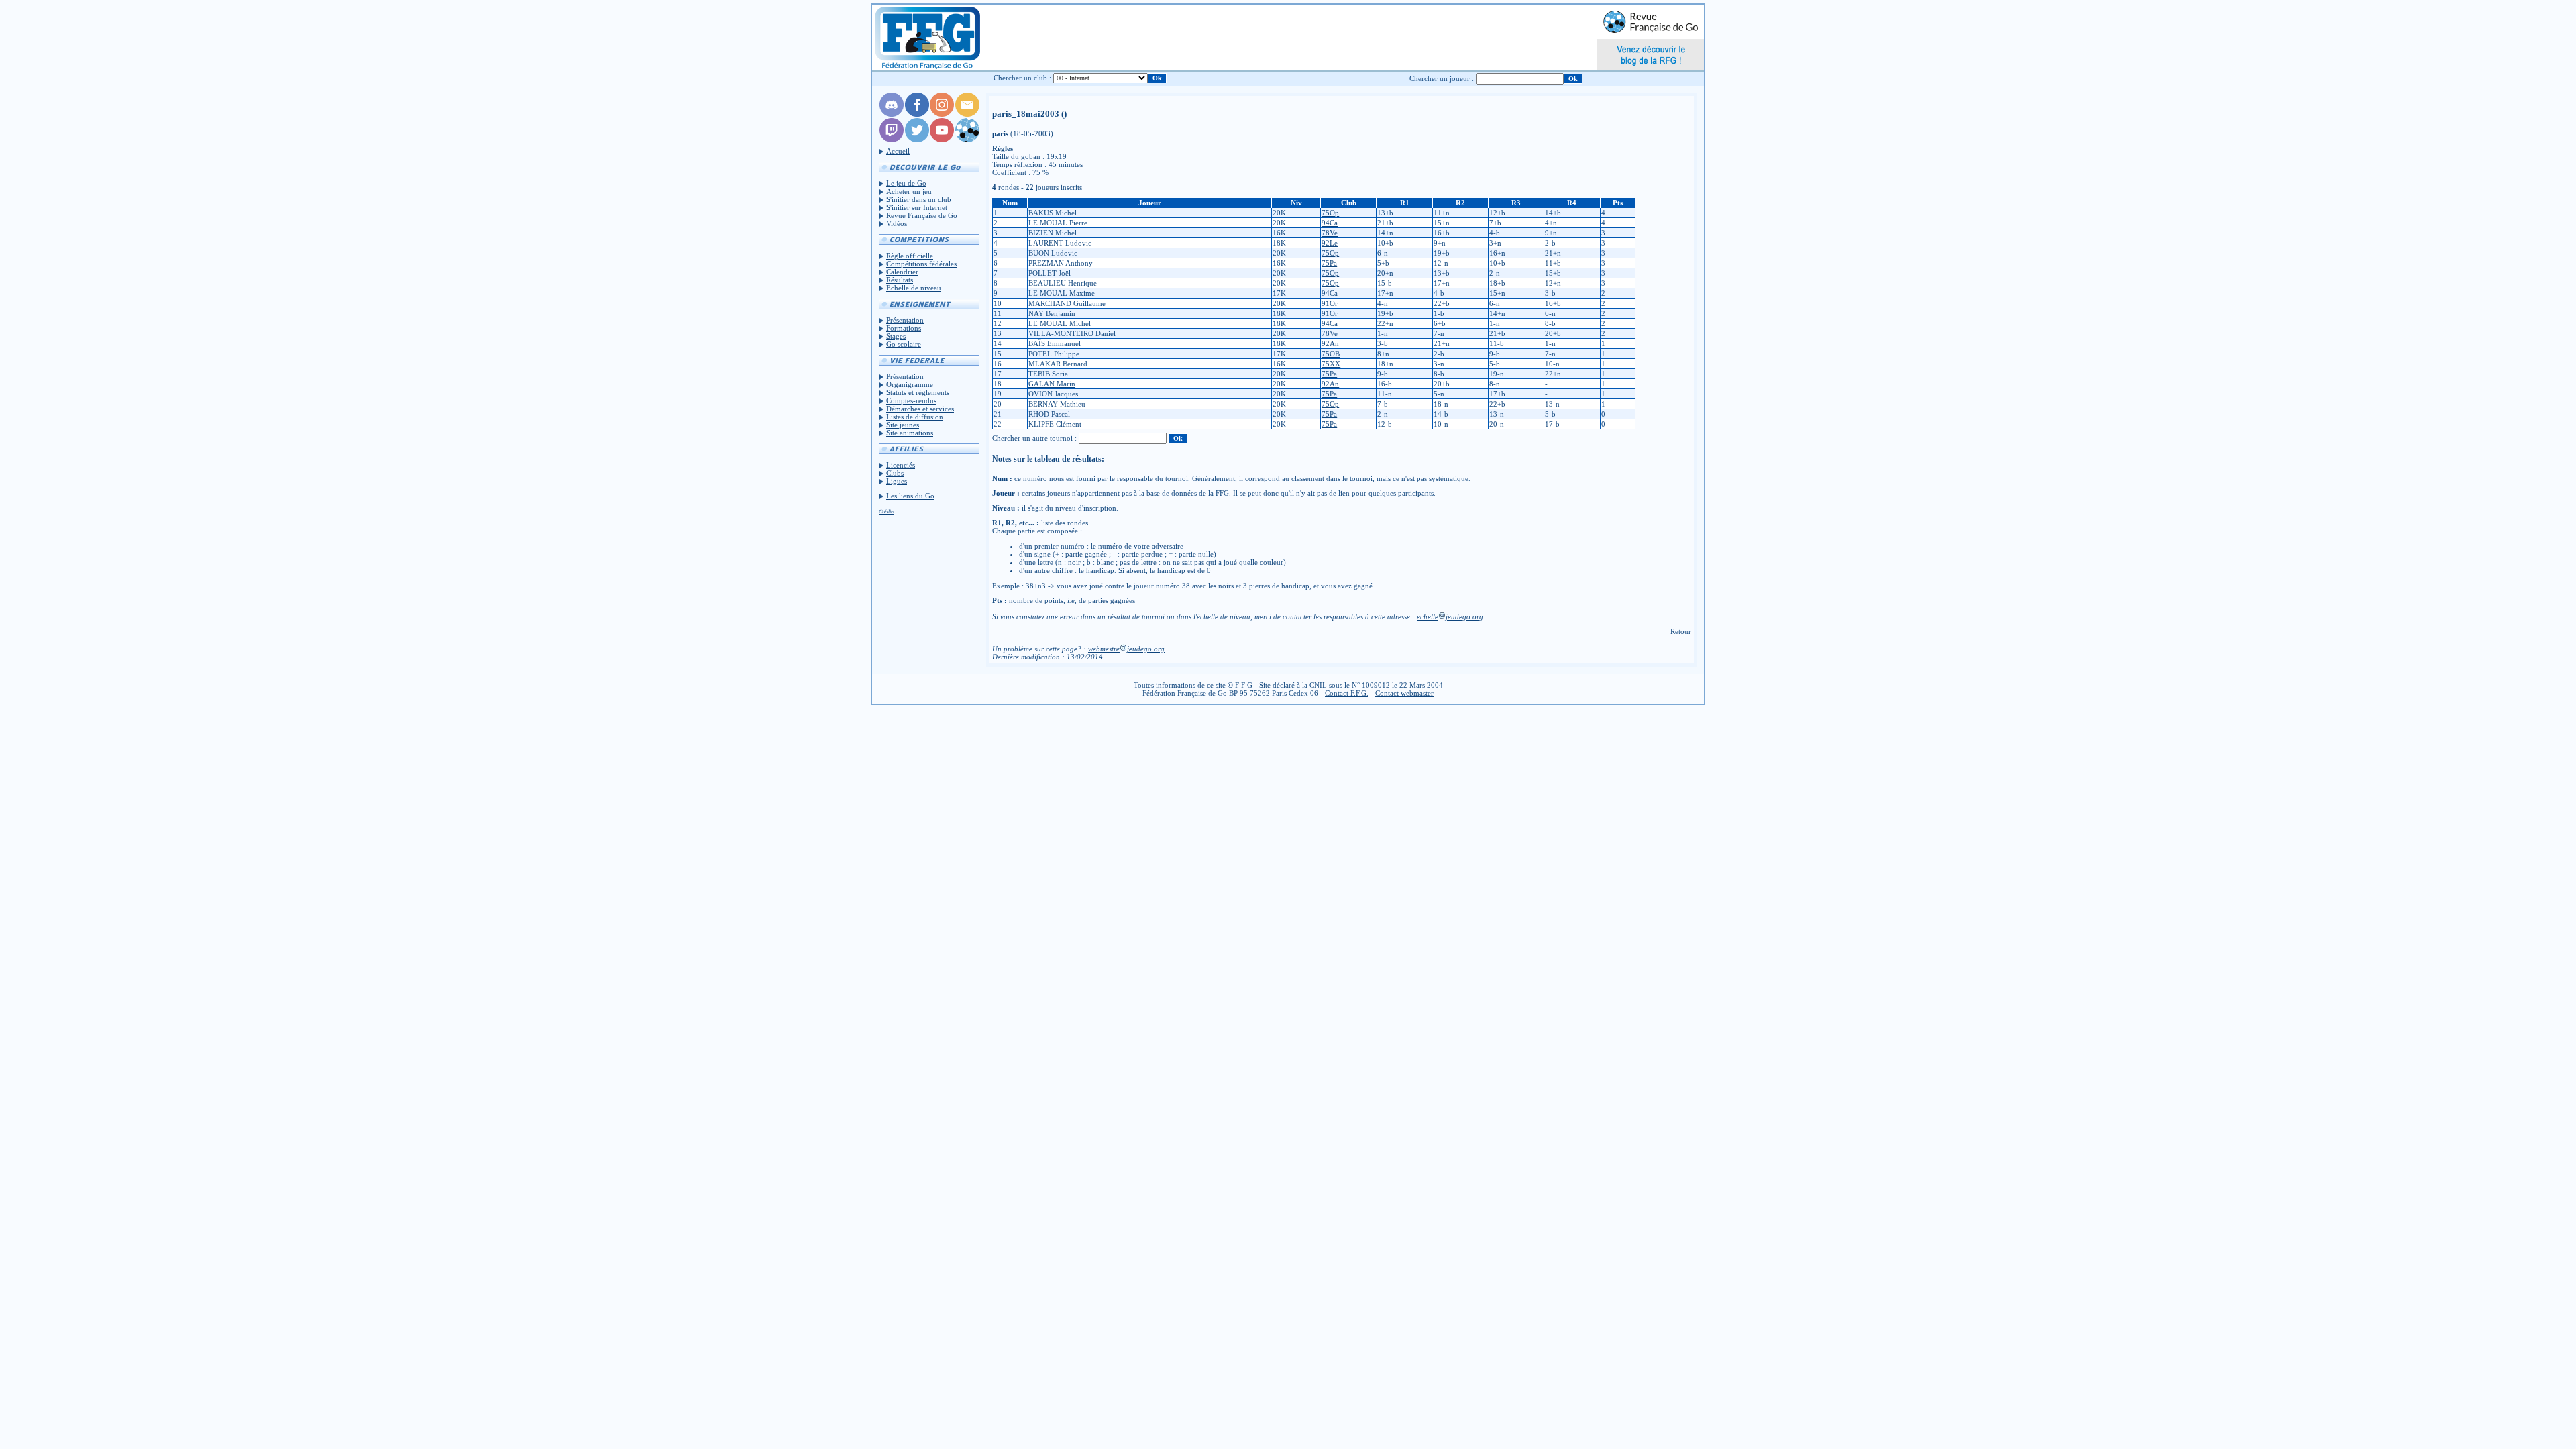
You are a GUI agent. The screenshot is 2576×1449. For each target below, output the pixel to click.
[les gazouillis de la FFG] (917, 140)
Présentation (905, 320)
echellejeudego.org (1450, 616)
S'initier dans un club (919, 199)
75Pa (1329, 263)
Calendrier (902, 272)
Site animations (910, 433)
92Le (1330, 243)
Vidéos (897, 223)
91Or (1330, 303)
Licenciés (901, 465)
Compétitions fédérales (921, 264)
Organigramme (910, 384)
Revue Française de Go (922, 215)
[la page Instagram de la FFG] (942, 114)
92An (1330, 343)
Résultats (900, 280)
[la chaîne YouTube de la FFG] (942, 140)
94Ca (1330, 223)
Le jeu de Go (906, 183)
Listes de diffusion (915, 417)
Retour (1681, 631)
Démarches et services (920, 409)
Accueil (898, 151)
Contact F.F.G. (1347, 693)
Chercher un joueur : (1442, 78)
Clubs (895, 473)
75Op (1330, 213)
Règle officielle (910, 256)
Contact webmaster (1404, 693)
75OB (1331, 354)
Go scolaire (904, 344)
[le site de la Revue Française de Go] (967, 140)
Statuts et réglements (918, 392)
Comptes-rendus (911, 400)
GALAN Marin (1052, 384)
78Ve (1330, 233)
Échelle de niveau (914, 288)
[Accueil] (927, 38)
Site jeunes (903, 425)
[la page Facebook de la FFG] (917, 114)
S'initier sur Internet (917, 207)
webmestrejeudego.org (1126, 649)
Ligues (897, 481)
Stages (896, 336)
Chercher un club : (1022, 78)
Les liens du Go (910, 496)
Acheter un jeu (909, 191)
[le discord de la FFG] (892, 114)
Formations (904, 328)
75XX (1331, 364)
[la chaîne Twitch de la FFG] (892, 140)
